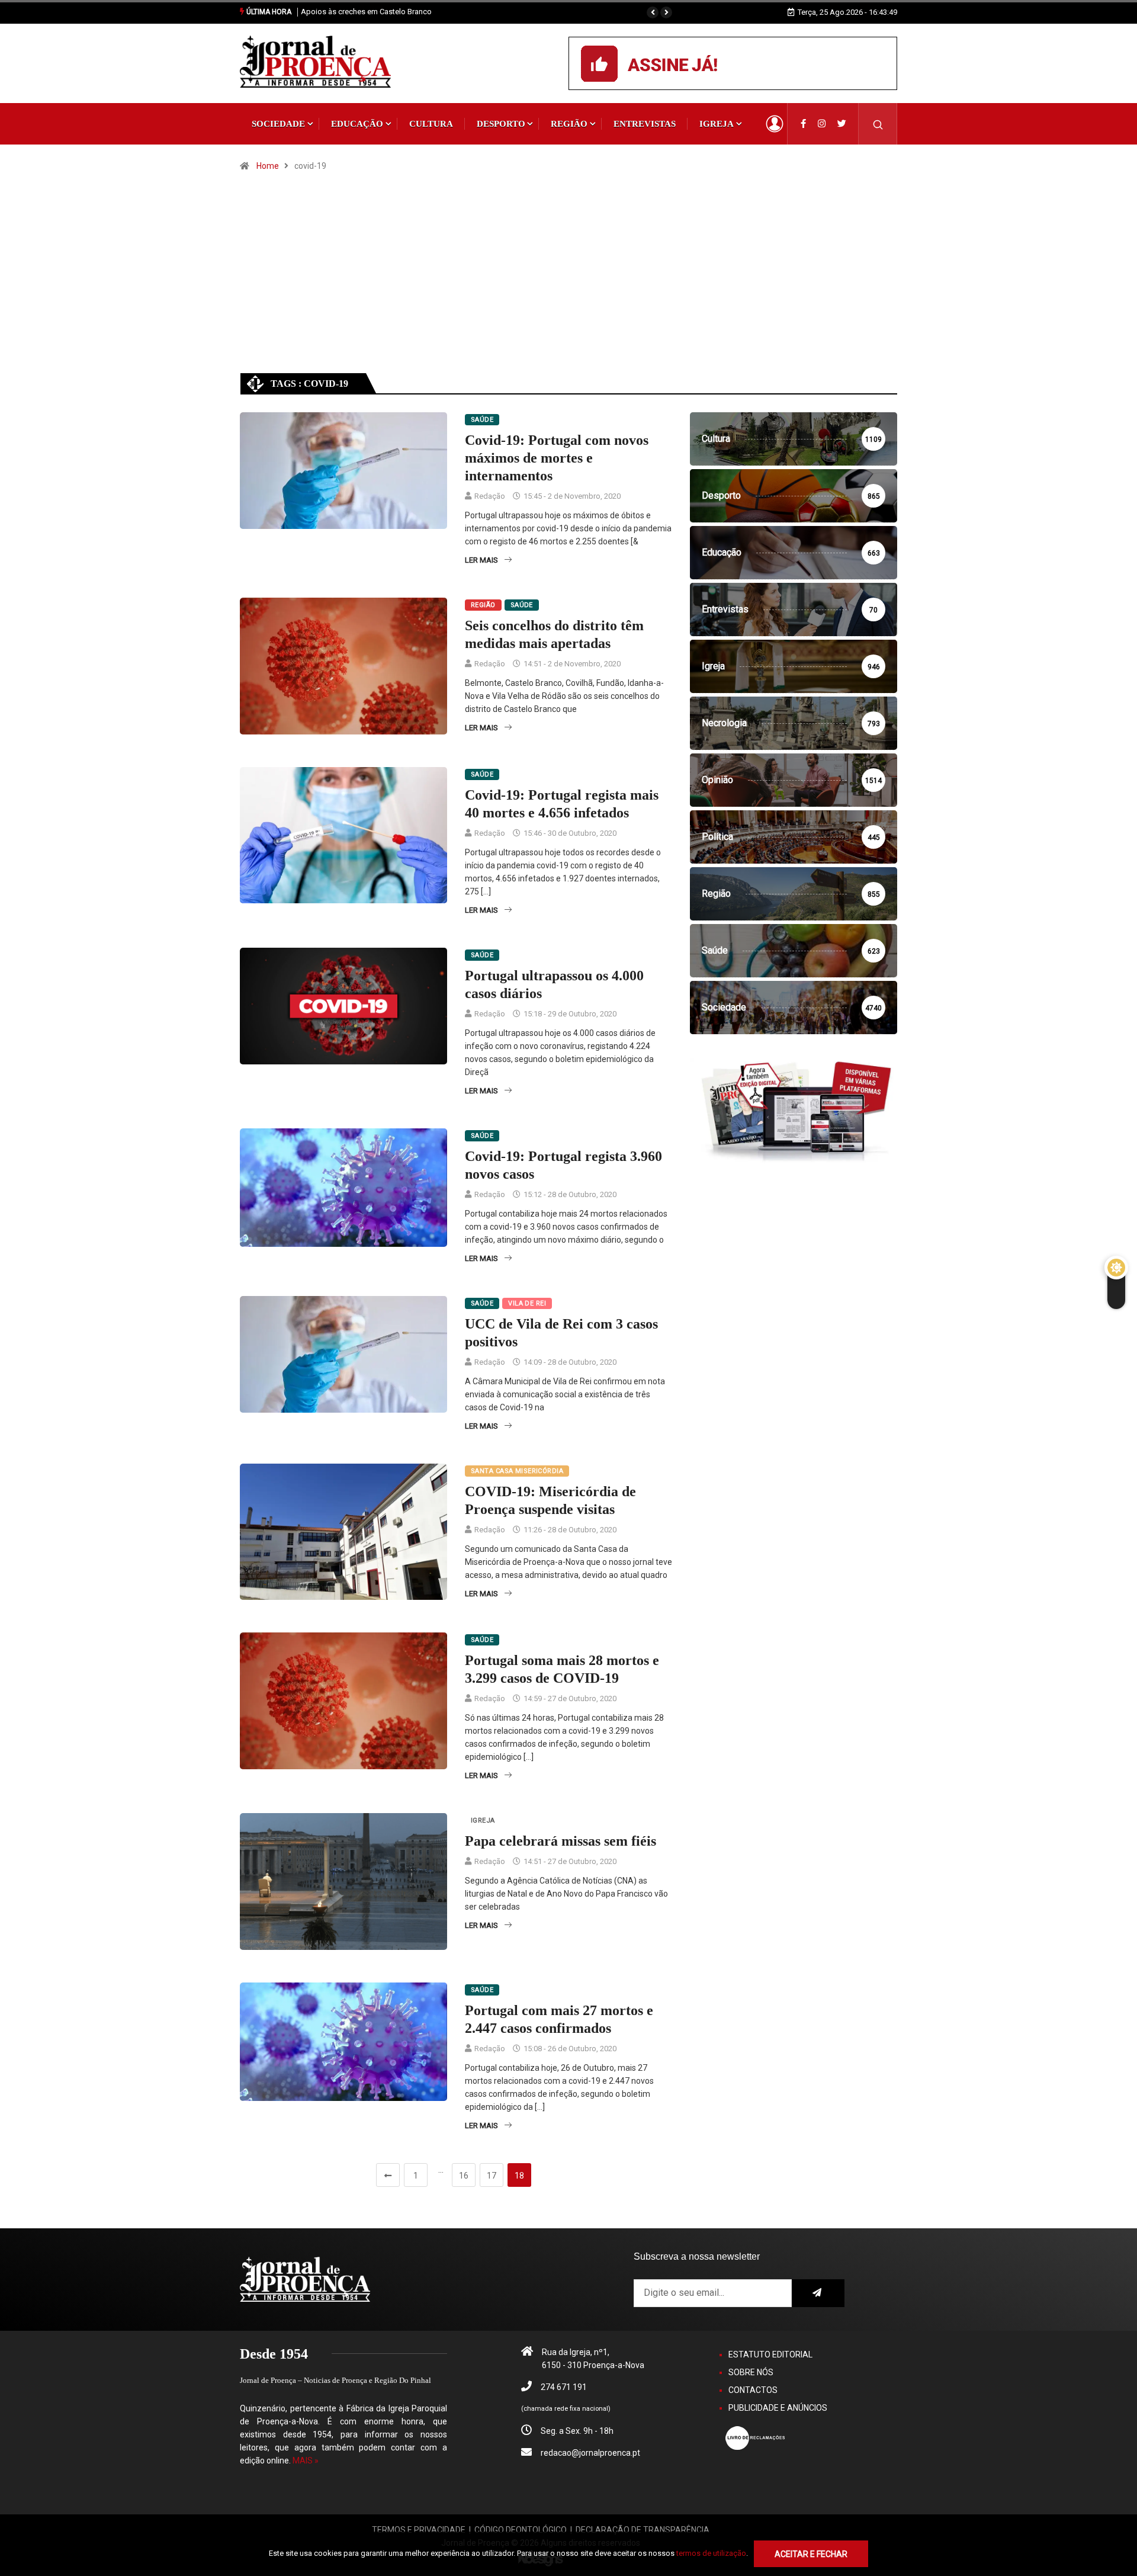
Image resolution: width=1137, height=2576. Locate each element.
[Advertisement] (568, 283)
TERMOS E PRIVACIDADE (419, 2530)
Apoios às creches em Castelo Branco (366, 12)
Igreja (717, 124)
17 (492, 2176)
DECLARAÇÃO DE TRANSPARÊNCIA (643, 2530)
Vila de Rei (527, 1303)
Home (268, 166)
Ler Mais (481, 560)
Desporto (501, 124)
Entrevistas (645, 124)
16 (464, 2176)
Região (569, 124)
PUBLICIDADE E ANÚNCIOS (778, 2408)
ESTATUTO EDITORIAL (770, 2354)
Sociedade (278, 124)
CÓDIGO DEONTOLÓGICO (521, 2530)
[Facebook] (803, 124)
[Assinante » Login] (775, 124)
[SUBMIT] (818, 2293)
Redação (490, 496)
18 (519, 2176)
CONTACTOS (753, 2390)
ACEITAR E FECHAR (811, 2554)
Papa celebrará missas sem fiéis (561, 1841)
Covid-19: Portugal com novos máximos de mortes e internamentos (557, 458)
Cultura (431, 124)
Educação (357, 124)
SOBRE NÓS (751, 2372)
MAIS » (306, 2460)
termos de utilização (711, 2553)
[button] (653, 12)
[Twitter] (842, 124)
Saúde (482, 420)
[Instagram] (822, 124)
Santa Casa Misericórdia (517, 1471)
